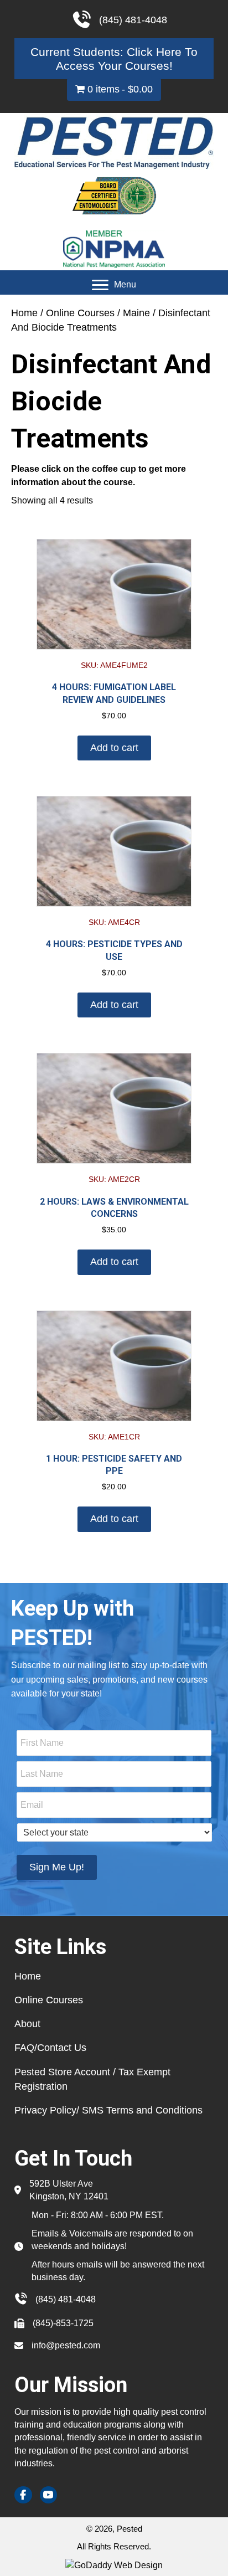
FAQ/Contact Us (50, 2048)
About (27, 2024)
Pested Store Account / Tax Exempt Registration (92, 2079)
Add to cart (114, 748)
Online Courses (80, 313)
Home (24, 313)
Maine (136, 313)
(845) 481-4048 (66, 2299)
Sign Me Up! (57, 1867)
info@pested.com (66, 2345)
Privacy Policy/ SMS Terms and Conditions (108, 2110)
